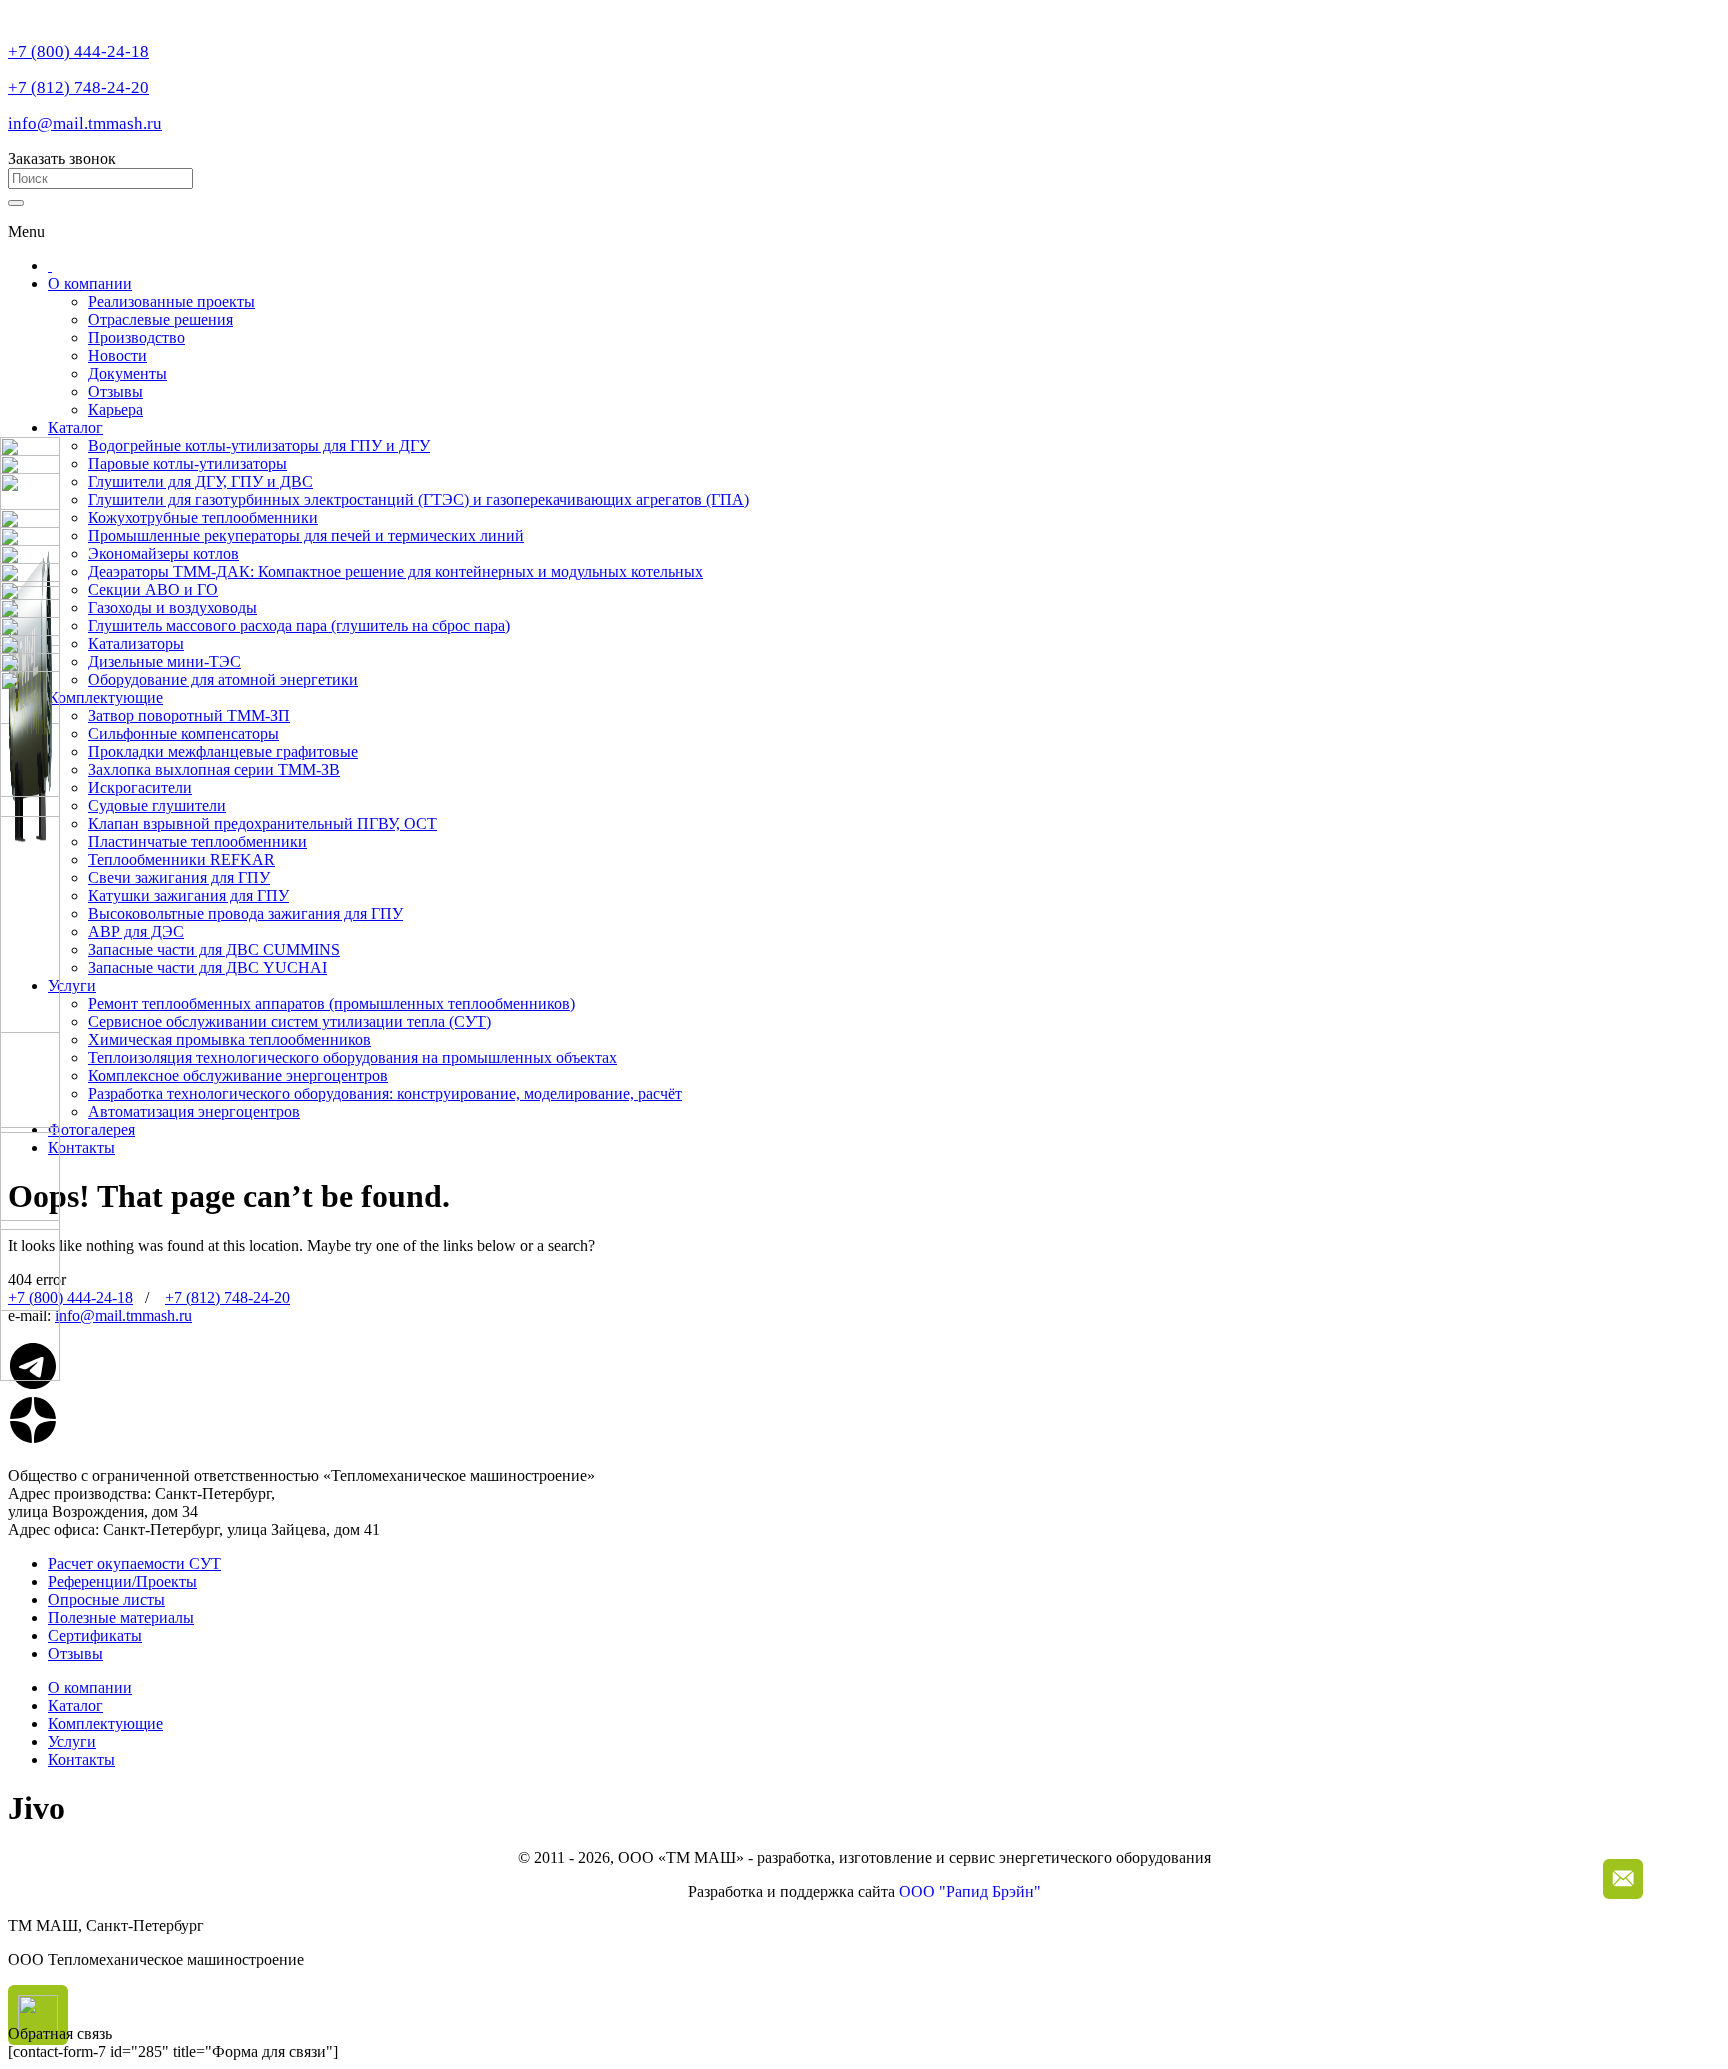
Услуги (72, 985)
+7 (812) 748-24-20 (78, 87)
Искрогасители (140, 787)
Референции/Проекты (122, 1581)
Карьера (115, 409)
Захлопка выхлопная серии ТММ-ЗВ (214, 769)
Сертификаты (95, 1635)
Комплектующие (105, 697)
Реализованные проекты (171, 301)
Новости (117, 355)
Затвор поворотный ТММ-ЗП (189, 715)
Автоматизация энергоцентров (194, 1111)
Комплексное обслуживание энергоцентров (238, 1075)
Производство (136, 337)
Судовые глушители (157, 805)
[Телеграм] (33, 1385)
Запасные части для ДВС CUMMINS (214, 949)
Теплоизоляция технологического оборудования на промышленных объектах (352, 1057)
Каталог (75, 427)
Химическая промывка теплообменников (229, 1039)
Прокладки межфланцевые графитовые (223, 751)
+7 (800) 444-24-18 (78, 51)
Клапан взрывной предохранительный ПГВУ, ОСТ (262, 823)
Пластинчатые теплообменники (197, 841)
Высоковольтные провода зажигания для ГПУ (245, 913)
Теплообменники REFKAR (181, 859)
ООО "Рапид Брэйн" (970, 1891)
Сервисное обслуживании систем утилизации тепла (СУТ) (289, 1021)
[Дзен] (33, 1439)
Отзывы (115, 391)
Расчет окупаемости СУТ (134, 1563)
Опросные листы (106, 1599)
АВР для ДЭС (136, 931)
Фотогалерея (91, 1129)
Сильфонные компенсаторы (183, 733)
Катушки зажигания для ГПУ (188, 895)
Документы (127, 373)
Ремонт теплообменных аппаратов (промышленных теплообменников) (331, 1003)
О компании (90, 283)
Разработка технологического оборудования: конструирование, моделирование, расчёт (385, 1093)
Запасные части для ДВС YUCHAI (207, 967)
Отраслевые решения (160, 319)
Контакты (81, 1147)
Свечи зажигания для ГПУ (179, 877)
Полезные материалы (121, 1617)
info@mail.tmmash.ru (85, 123)
